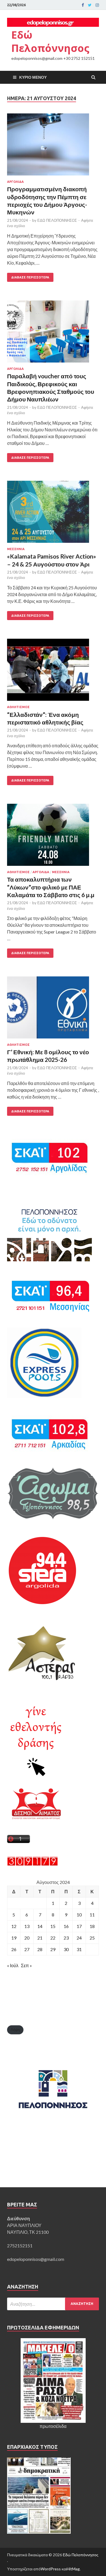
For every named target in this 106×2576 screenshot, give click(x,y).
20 (27, 1938)
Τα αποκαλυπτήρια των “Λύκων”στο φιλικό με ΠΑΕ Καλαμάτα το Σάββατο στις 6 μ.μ (51, 887)
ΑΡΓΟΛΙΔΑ (15, 182)
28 (40, 1949)
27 (27, 1949)
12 (14, 1926)
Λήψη (15, 2030)
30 (66, 1949)
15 (53, 1926)
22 (53, 1938)
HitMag (73, 2569)
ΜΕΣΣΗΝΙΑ (16, 549)
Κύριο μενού (33, 77)
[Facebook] (83, 5)
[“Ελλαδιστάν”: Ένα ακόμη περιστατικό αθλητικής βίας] (53, 672)
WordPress (51, 2569)
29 (53, 1949)
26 (14, 1949)
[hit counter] (33, 1864)
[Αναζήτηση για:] (53, 2304)
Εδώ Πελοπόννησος (50, 41)
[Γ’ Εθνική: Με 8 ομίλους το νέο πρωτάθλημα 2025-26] (53, 1010)
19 (14, 1938)
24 (79, 1938)
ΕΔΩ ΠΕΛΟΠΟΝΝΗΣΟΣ (57, 220)
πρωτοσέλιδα (53, 2426)
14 (40, 1926)
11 (92, 1915)
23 (66, 1938)
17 (79, 1926)
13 (27, 1926)
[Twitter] (90, 5)
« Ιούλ (13, 1965)
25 (92, 1938)
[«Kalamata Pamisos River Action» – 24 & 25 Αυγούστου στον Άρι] (53, 514)
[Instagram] (97, 5)
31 (79, 1949)
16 (66, 1926)
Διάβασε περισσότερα (30, 277)
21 (40, 1938)
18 (92, 1926)
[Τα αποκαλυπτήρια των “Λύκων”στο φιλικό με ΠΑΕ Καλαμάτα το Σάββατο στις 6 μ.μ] (53, 837)
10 (79, 1915)
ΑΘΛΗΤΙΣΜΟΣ (18, 707)
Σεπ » (26, 1965)
